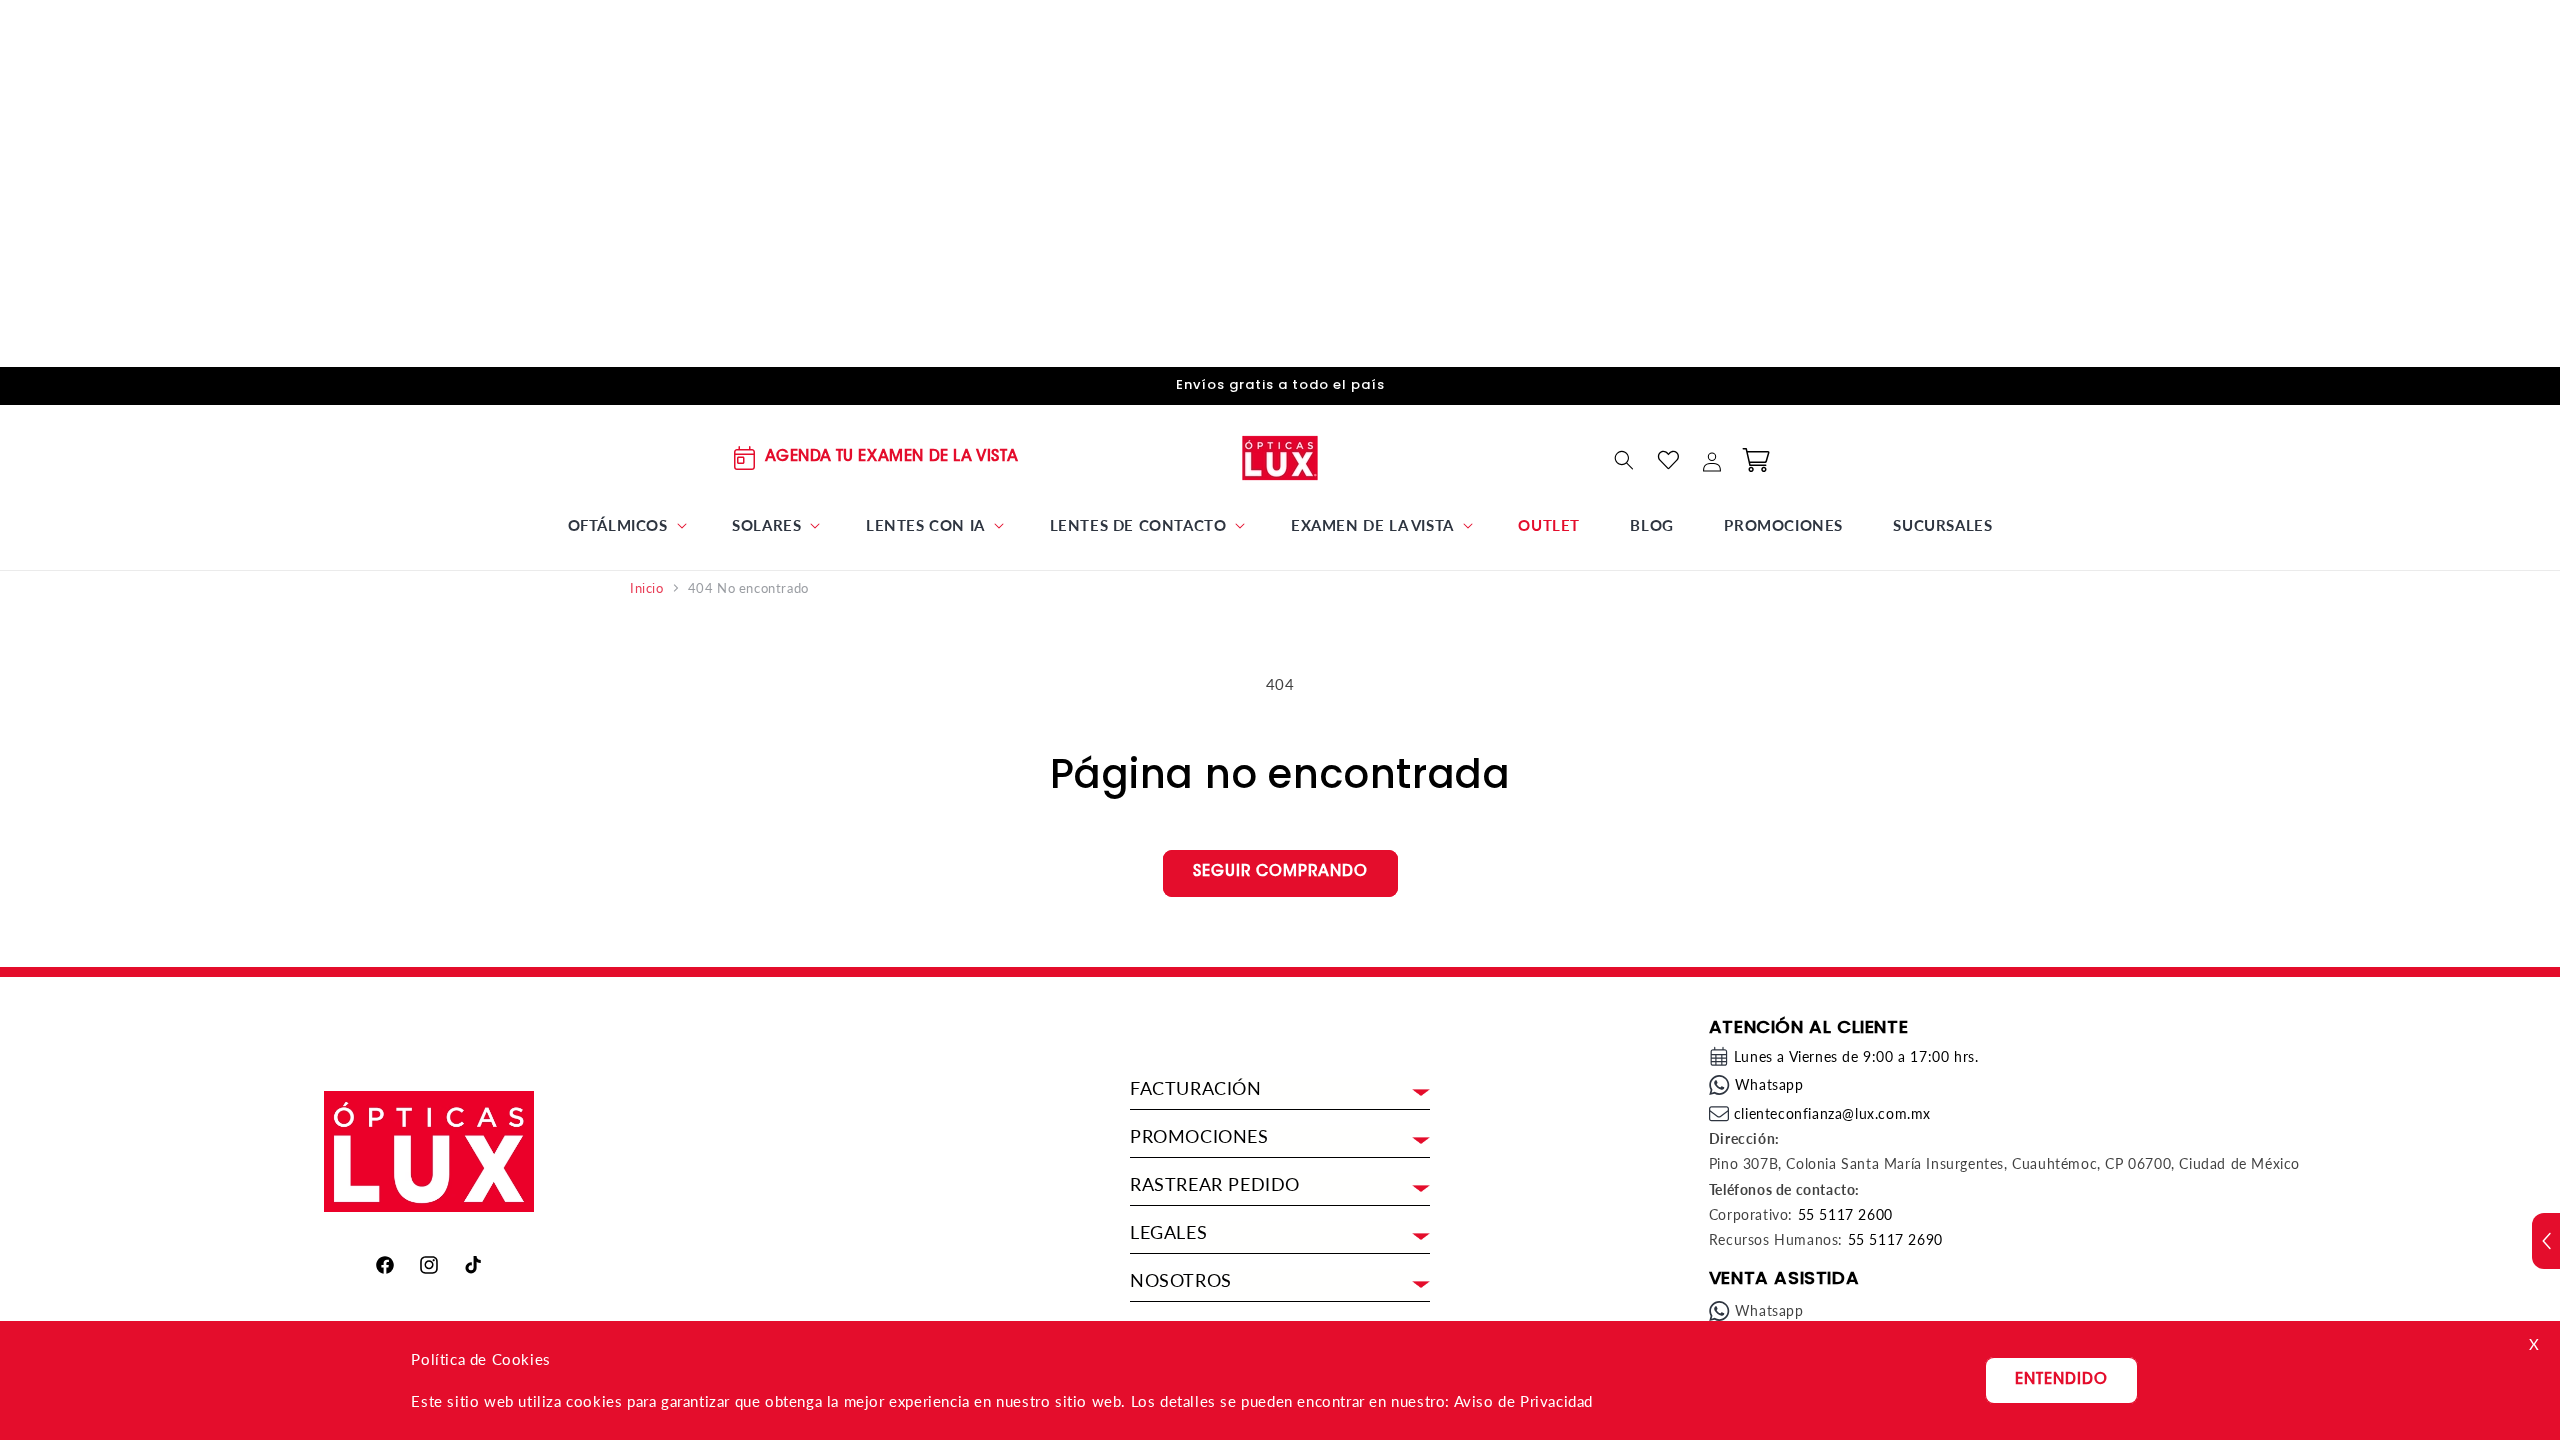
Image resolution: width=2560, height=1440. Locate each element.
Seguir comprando (1280, 872)
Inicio (647, 588)
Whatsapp (1769, 1084)
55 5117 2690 (1895, 1239)
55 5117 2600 (1845, 1214)
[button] (625, 526)
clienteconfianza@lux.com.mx (1832, 1113)
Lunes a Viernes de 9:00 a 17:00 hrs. (1856, 1056)
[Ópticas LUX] (1280, 457)
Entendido (2061, 1380)
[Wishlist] (1668, 460)
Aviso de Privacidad (1523, 1401)
